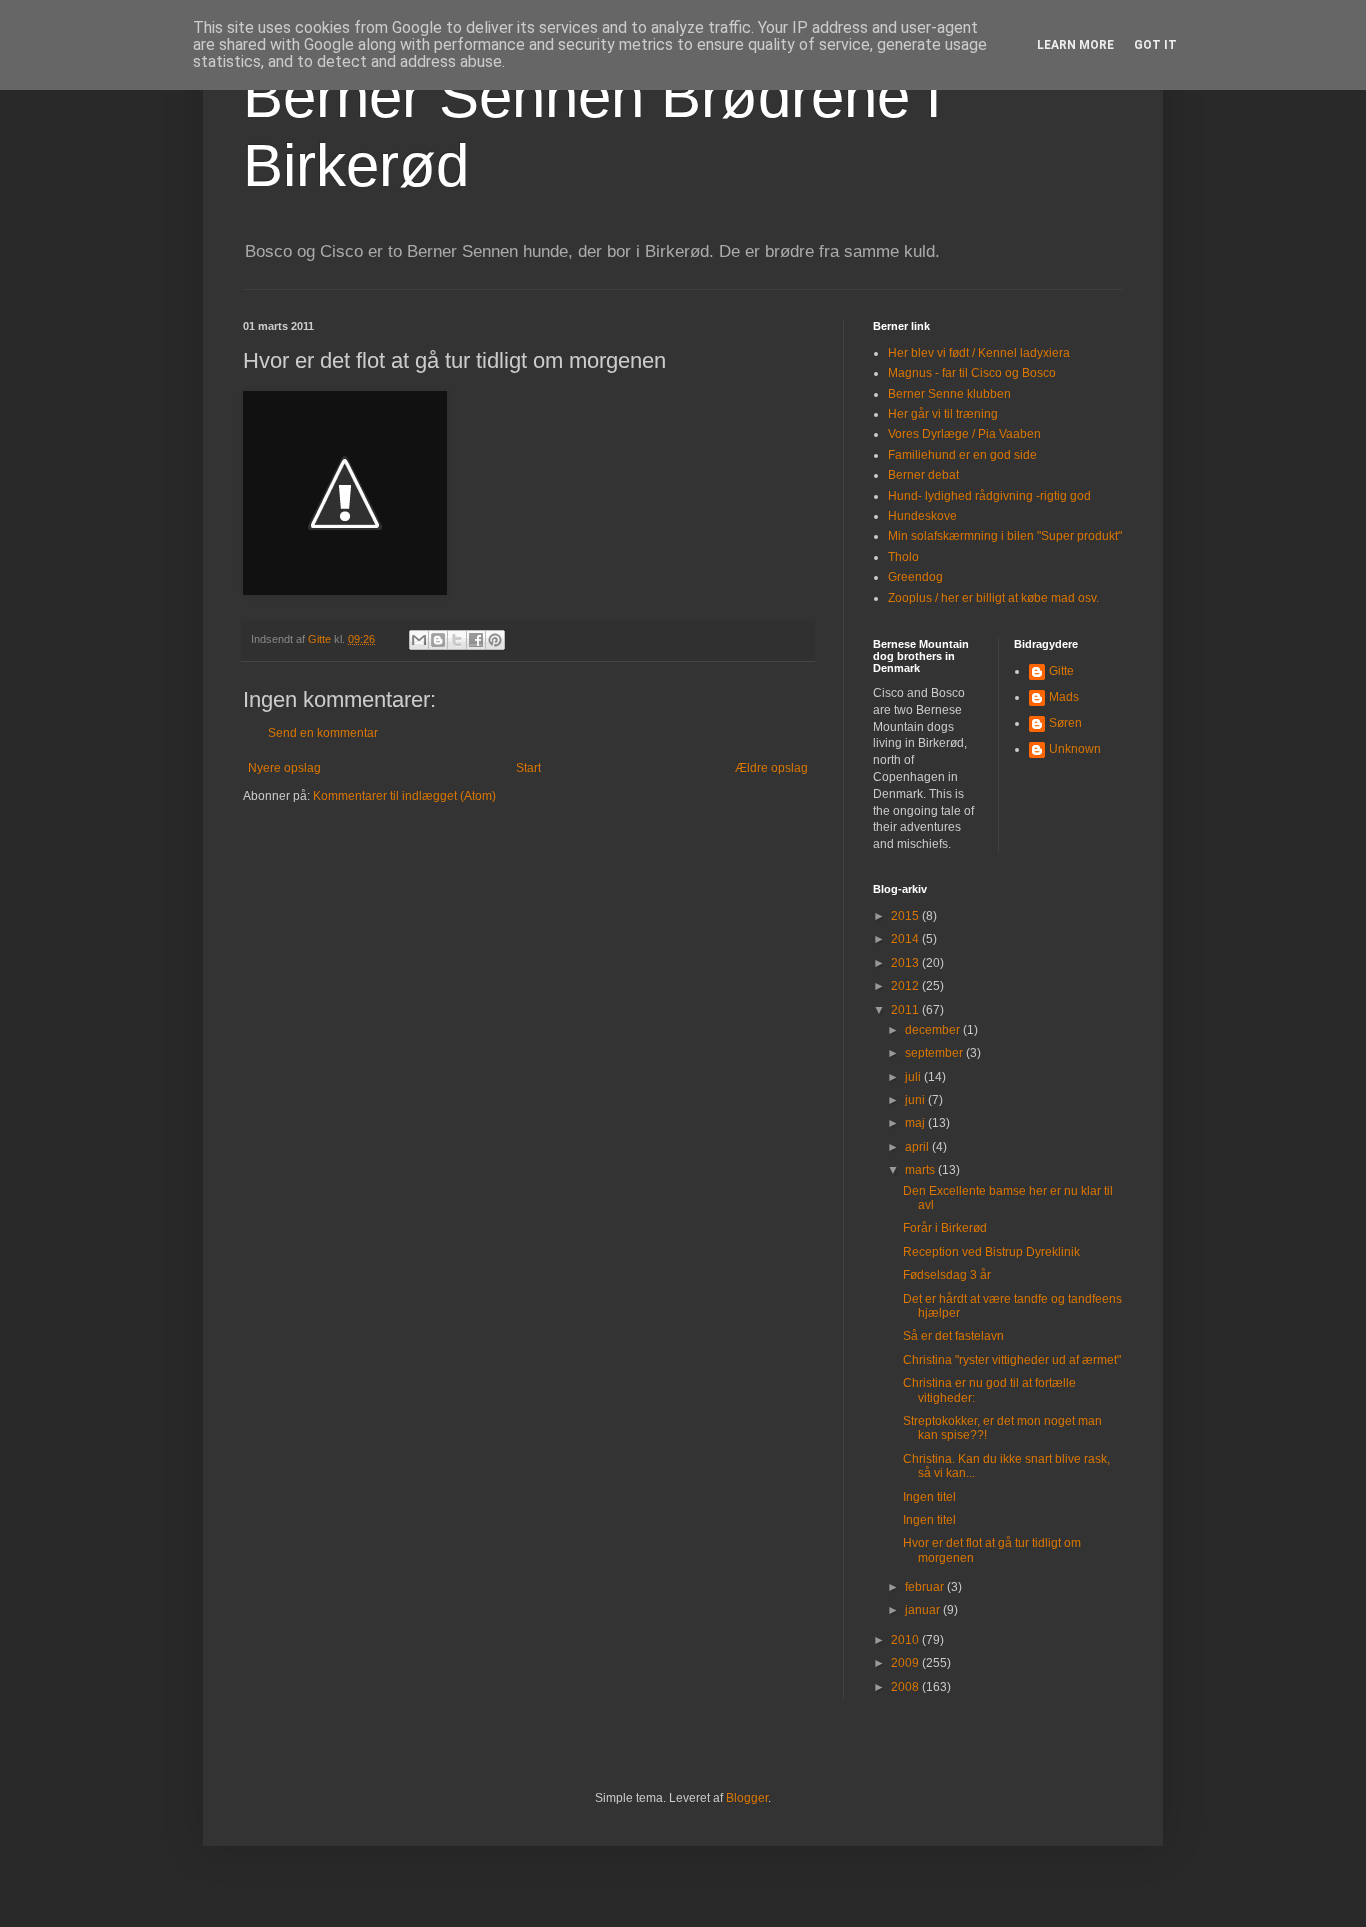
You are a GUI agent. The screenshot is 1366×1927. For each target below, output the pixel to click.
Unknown (1075, 749)
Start (528, 768)
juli (914, 1077)
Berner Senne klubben (949, 394)
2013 (906, 963)
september (935, 1053)
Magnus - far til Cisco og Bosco (972, 373)
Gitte (1061, 671)
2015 (906, 916)
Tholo (903, 557)
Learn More (1075, 45)
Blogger (747, 1798)
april (918, 1147)
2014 (906, 939)
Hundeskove (922, 516)
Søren (1065, 723)
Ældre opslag (771, 768)
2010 (906, 1640)
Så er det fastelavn (953, 1336)
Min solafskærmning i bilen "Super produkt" (1005, 536)
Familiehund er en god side (962, 455)
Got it (1155, 45)
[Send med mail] (419, 640)
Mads (1064, 697)
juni (916, 1100)
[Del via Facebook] (476, 640)
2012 (906, 986)
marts (921, 1170)
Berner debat (923, 475)
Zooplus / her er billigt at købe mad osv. (993, 598)
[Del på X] (457, 640)
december (934, 1030)
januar (924, 1610)
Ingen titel (929, 1497)
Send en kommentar (323, 733)
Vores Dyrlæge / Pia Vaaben (964, 434)
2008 (906, 1687)
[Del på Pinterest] (495, 640)
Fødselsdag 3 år (947, 1275)
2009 (906, 1663)
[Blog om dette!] (438, 640)
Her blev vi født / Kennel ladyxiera (979, 353)
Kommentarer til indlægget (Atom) (404, 796)
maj (916, 1123)
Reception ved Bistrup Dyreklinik (991, 1252)
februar (926, 1587)
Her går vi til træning (943, 414)
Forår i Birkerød (945, 1228)
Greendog (915, 577)
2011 (906, 1010)
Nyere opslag (284, 768)
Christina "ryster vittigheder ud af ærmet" (1012, 1360)
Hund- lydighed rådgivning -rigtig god (989, 496)
